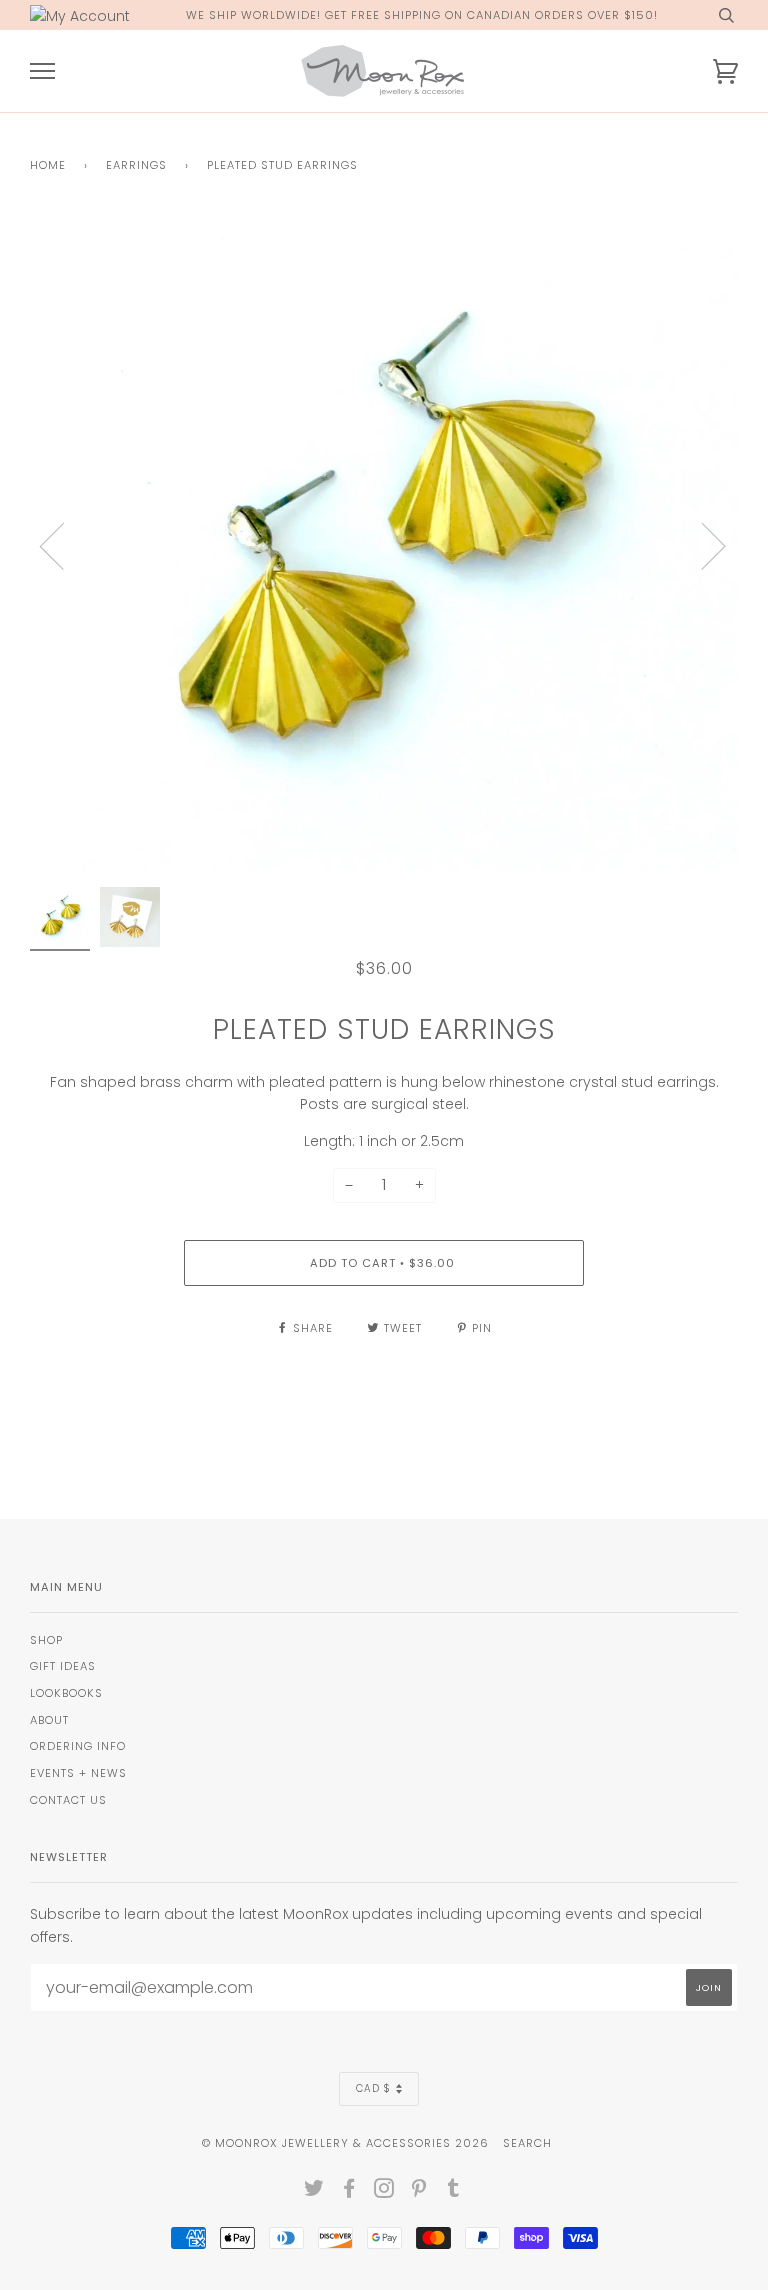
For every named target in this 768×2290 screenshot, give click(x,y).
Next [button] (701, 545)
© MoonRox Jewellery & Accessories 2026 (345, 2143)
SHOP (46, 1640)
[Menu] (42, 71)
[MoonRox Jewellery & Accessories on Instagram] (384, 2192)
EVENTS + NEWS (78, 1773)
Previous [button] (64, 545)
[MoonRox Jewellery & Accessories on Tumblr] (454, 2192)
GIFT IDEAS (63, 1666)
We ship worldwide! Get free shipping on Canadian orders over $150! (422, 15)
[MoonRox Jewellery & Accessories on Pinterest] (419, 2192)
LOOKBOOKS (66, 1693)
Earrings (136, 165)
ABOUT (49, 1720)
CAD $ (373, 2088)
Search (527, 2143)
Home (48, 165)
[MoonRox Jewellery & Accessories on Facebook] (349, 2192)
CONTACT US (68, 1800)
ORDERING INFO (78, 1746)
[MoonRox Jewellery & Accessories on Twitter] (314, 2192)
